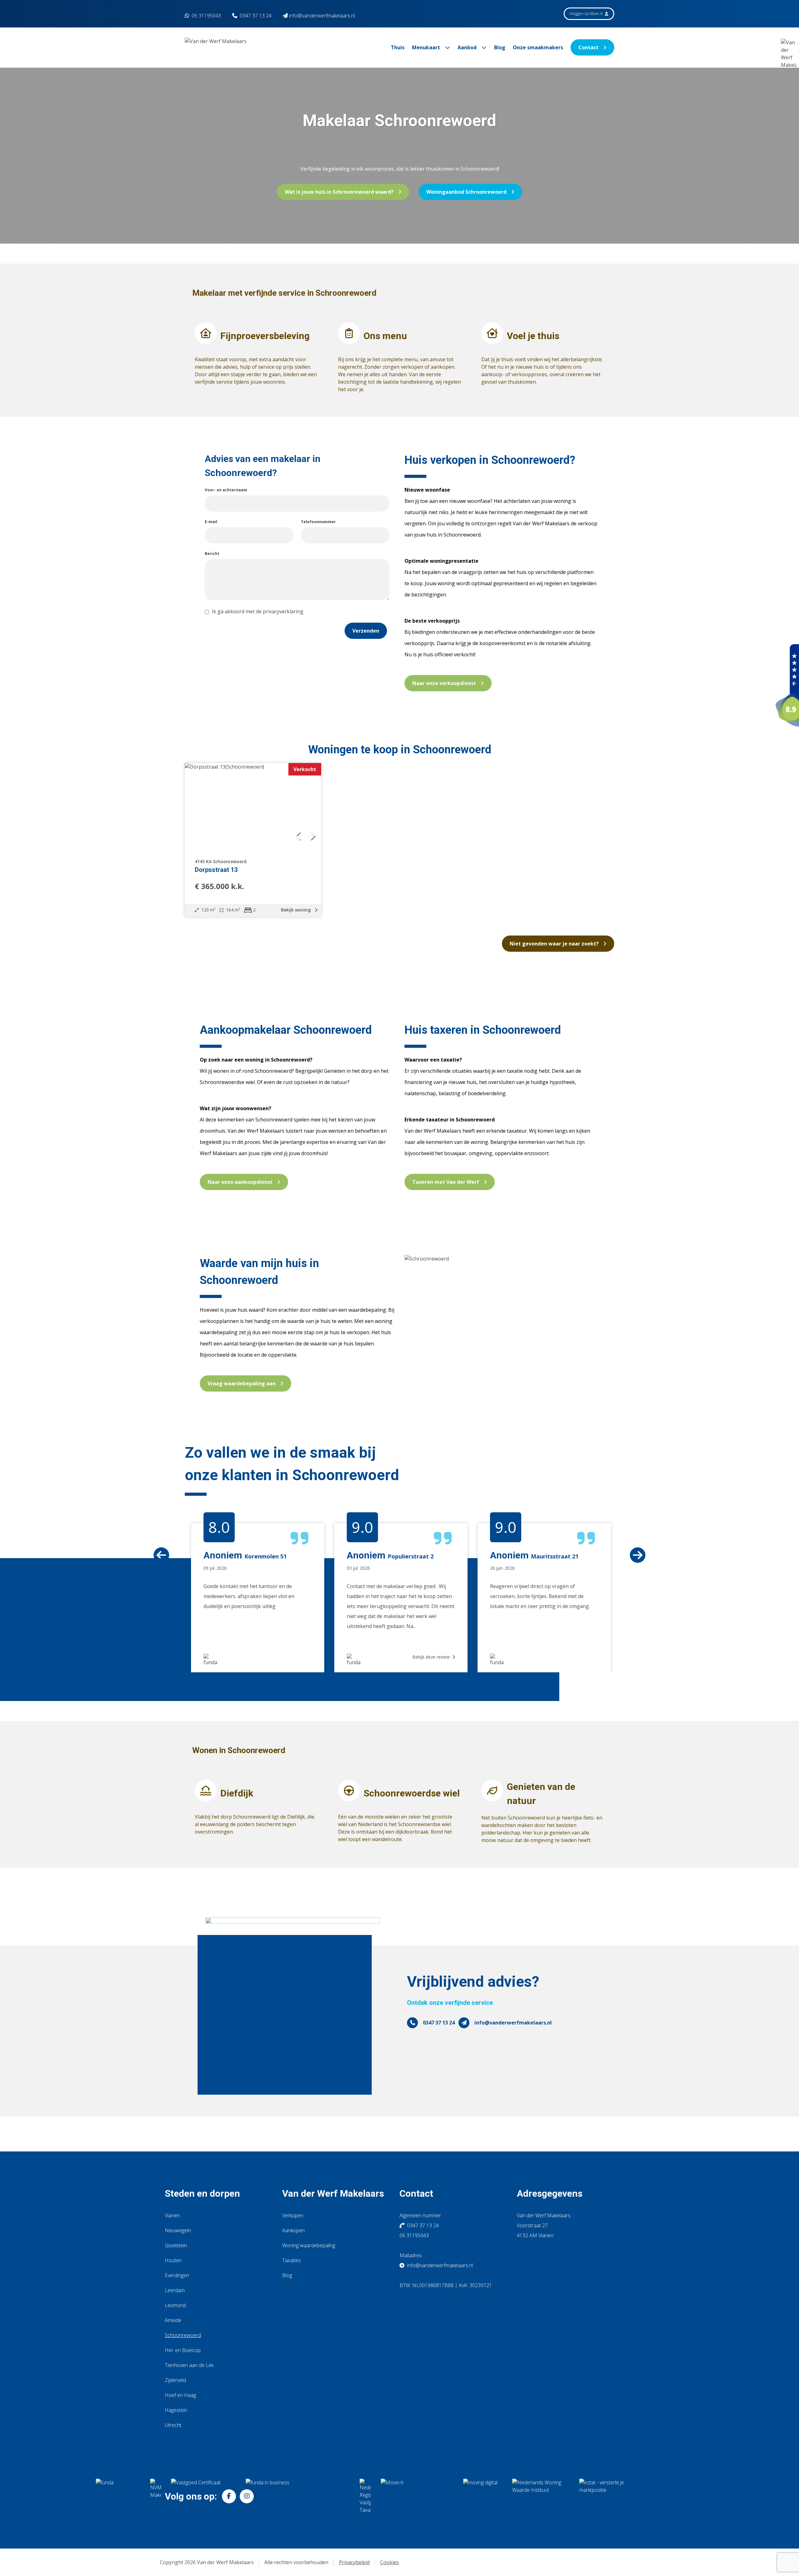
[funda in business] (298, 2496)
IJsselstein (176, 2245)
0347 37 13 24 (256, 16)
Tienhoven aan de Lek (189, 2365)
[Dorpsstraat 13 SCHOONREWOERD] (253, 807)
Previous (180, 1502)
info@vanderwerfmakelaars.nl (513, 2023)
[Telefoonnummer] (412, 2023)
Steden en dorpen (202, 2193)
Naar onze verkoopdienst (444, 683)
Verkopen (293, 2215)
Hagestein (176, 2410)
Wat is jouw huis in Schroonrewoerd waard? (339, 192)
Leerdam (175, 2290)
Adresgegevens (550, 2193)
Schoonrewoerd (183, 2335)
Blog (500, 47)
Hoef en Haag (180, 2395)
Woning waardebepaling (309, 2245)
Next (619, 1502)
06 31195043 (206, 16)
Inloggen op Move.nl (587, 14)
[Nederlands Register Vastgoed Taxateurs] (365, 2496)
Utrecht (173, 2425)
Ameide (173, 2320)
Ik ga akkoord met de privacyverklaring (258, 611)
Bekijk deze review (432, 1657)
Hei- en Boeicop (183, 2350)
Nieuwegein (178, 2230)
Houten (173, 2260)
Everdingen (177, 2275)
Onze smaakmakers (538, 47)
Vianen (172, 2215)
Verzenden (366, 631)
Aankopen (293, 2230)
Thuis (398, 47)
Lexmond (175, 2305)
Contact (588, 47)
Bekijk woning (297, 910)
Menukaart (427, 47)
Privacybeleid (354, 2562)
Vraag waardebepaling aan (242, 1383)
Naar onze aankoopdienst (240, 1182)
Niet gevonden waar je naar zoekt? (554, 944)
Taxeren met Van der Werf (446, 1182)
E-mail (211, 522)
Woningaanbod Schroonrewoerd (466, 192)
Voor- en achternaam (226, 490)
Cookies (390, 2562)
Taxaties (292, 2260)
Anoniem (366, 1555)
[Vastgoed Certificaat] (203, 2496)
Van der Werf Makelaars (333, 2193)
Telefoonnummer (318, 522)
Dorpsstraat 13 (216, 870)
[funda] (118, 2496)
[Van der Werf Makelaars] (787, 685)
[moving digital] (483, 2496)
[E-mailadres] (464, 2023)
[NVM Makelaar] (156, 2496)
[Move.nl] (417, 2496)
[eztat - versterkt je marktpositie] (602, 2496)
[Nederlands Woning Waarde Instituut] (541, 2496)
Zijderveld (175, 2380)
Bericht (212, 554)
